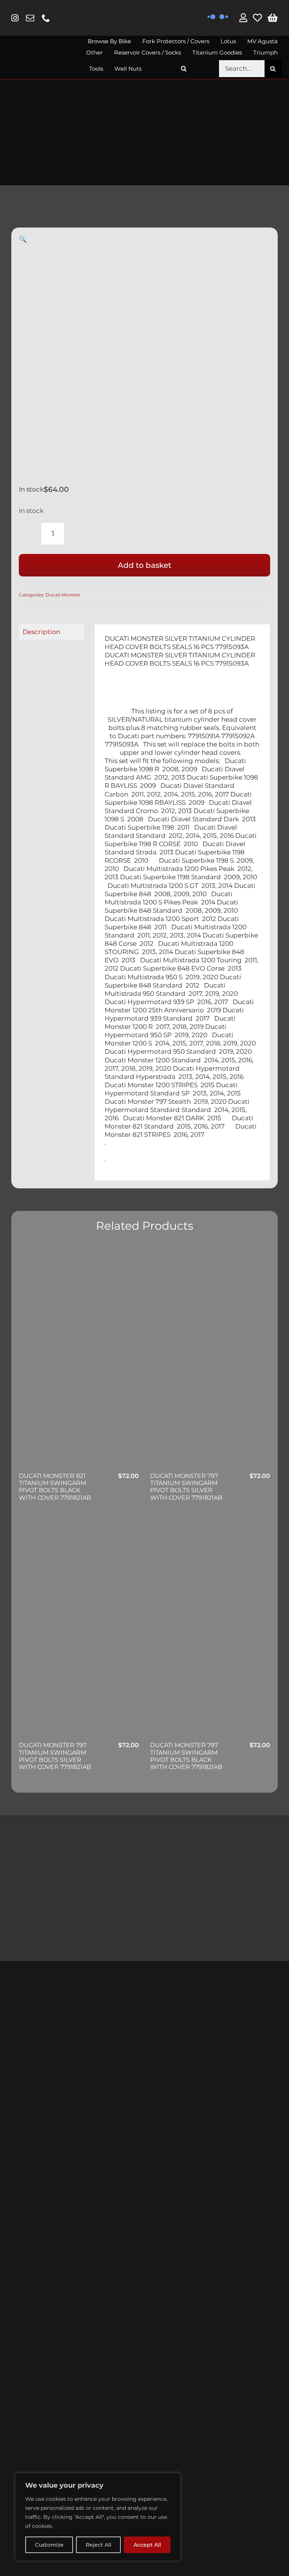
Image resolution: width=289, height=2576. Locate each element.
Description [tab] (41, 632)
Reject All (99, 2545)
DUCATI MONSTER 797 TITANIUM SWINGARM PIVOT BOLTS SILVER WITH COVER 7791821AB (186, 1487)
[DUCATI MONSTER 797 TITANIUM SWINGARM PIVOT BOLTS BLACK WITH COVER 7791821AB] (210, 1628)
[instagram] (15, 18)
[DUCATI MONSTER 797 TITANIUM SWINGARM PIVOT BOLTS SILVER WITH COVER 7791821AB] (210, 1358)
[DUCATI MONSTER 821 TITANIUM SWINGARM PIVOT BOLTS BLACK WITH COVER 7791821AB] (79, 1358)
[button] (184, 69)
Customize (49, 2545)
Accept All (147, 2545)
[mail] (30, 18)
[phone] (46, 18)
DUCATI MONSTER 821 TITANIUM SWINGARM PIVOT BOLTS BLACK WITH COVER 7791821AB (55, 1487)
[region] (98, 2517)
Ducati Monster (63, 595)
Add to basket (144, 565)
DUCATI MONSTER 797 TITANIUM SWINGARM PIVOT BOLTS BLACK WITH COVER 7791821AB (186, 1756)
